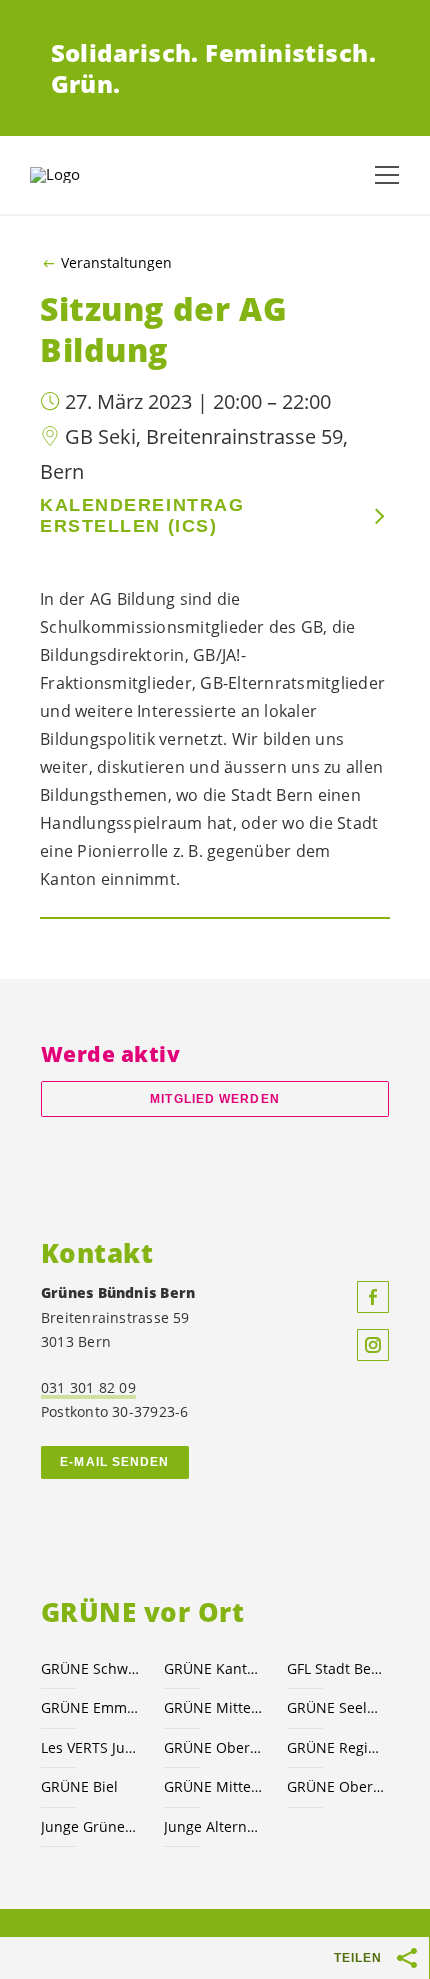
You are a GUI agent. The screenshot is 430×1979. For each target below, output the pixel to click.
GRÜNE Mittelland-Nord (213, 1786)
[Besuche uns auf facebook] (373, 1297)
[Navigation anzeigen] (387, 175)
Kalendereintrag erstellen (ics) (142, 515)
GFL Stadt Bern (336, 1668)
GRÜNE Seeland (336, 1707)
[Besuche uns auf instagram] (373, 1345)
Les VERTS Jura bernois (90, 1747)
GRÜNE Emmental (90, 1707)
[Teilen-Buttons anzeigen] (408, 1958)
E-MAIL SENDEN (114, 1462)
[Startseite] (80, 175)
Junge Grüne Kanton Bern (90, 1826)
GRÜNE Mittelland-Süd (213, 1707)
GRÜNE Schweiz (90, 1668)
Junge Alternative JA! (213, 1826)
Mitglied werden (214, 1099)
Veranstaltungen (116, 263)
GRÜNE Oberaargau (213, 1747)
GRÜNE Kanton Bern (213, 1668)
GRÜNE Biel (79, 1786)
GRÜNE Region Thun (336, 1747)
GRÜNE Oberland (336, 1786)
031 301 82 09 (88, 1387)
